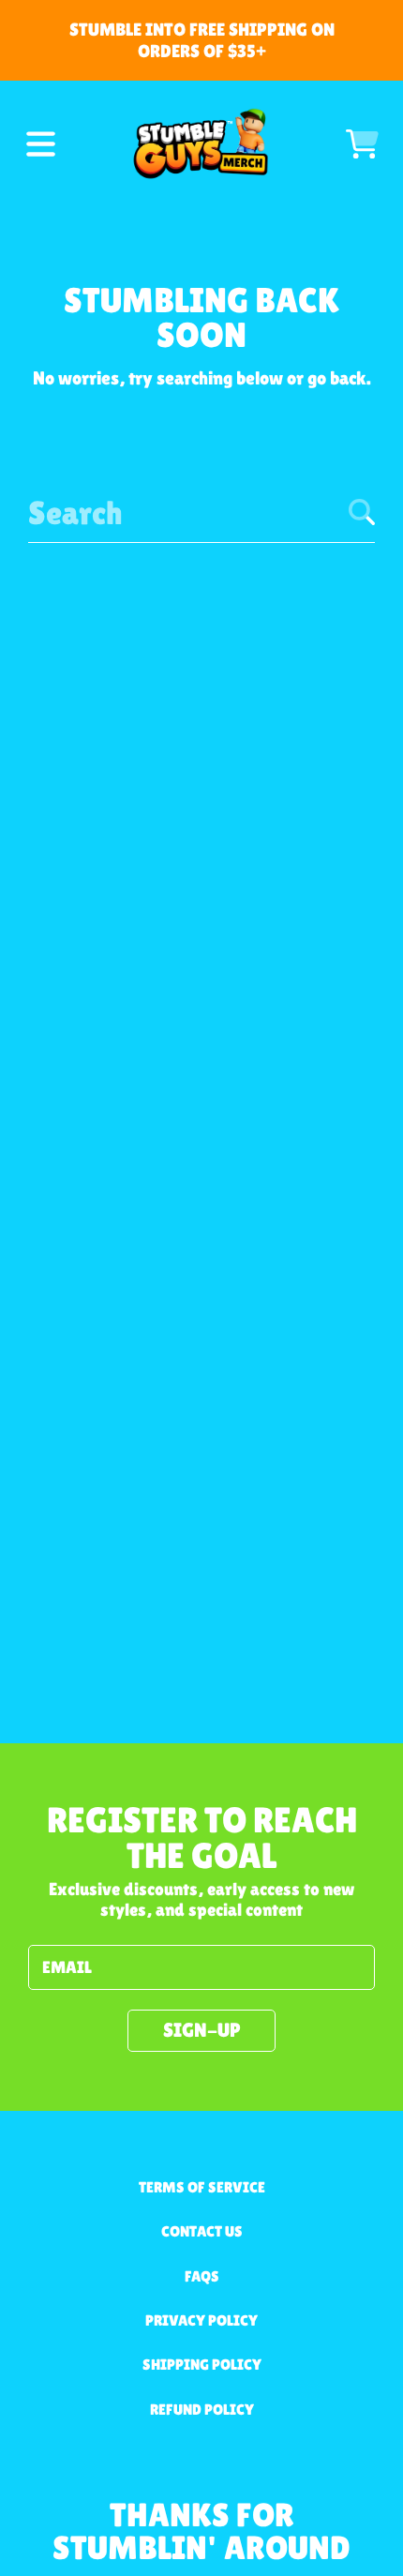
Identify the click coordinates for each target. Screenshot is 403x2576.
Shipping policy (202, 2365)
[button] (41, 144)
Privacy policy (201, 2320)
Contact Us (202, 2231)
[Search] (362, 512)
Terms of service (202, 2187)
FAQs (202, 2276)
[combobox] (201, 512)
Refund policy (202, 2410)
